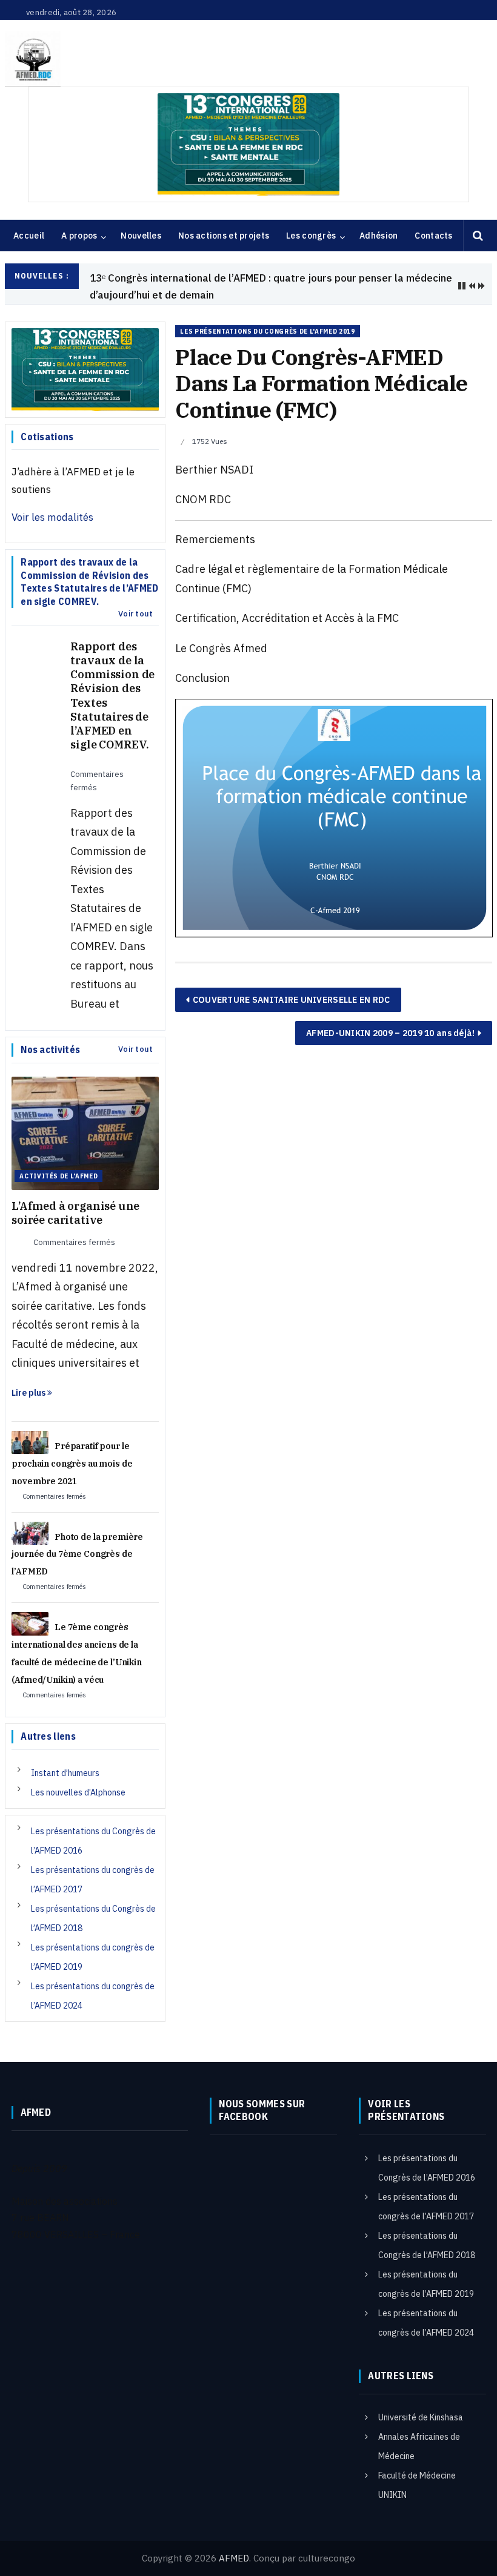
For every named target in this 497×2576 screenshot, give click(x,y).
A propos (79, 236)
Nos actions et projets (224, 236)
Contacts (433, 236)
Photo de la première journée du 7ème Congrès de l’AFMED (77, 1539)
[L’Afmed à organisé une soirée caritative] (85, 1117)
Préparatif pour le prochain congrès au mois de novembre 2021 (72, 1448)
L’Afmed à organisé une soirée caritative (75, 1197)
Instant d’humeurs (65, 1757)
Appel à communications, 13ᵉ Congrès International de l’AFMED (239, 278)
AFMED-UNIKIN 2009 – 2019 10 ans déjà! (390, 1017)
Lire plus (29, 1377)
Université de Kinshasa (421, 2402)
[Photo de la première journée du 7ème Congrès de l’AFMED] (30, 1517)
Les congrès (311, 236)
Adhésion (379, 236)
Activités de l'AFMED (58, 1160)
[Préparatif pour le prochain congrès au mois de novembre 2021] (30, 1426)
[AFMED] (248, 59)
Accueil (29, 236)
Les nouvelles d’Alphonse (78, 1777)
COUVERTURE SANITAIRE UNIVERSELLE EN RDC (292, 984)
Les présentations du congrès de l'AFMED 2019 (267, 316)
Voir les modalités (52, 502)
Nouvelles (141, 236)
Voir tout (135, 599)
